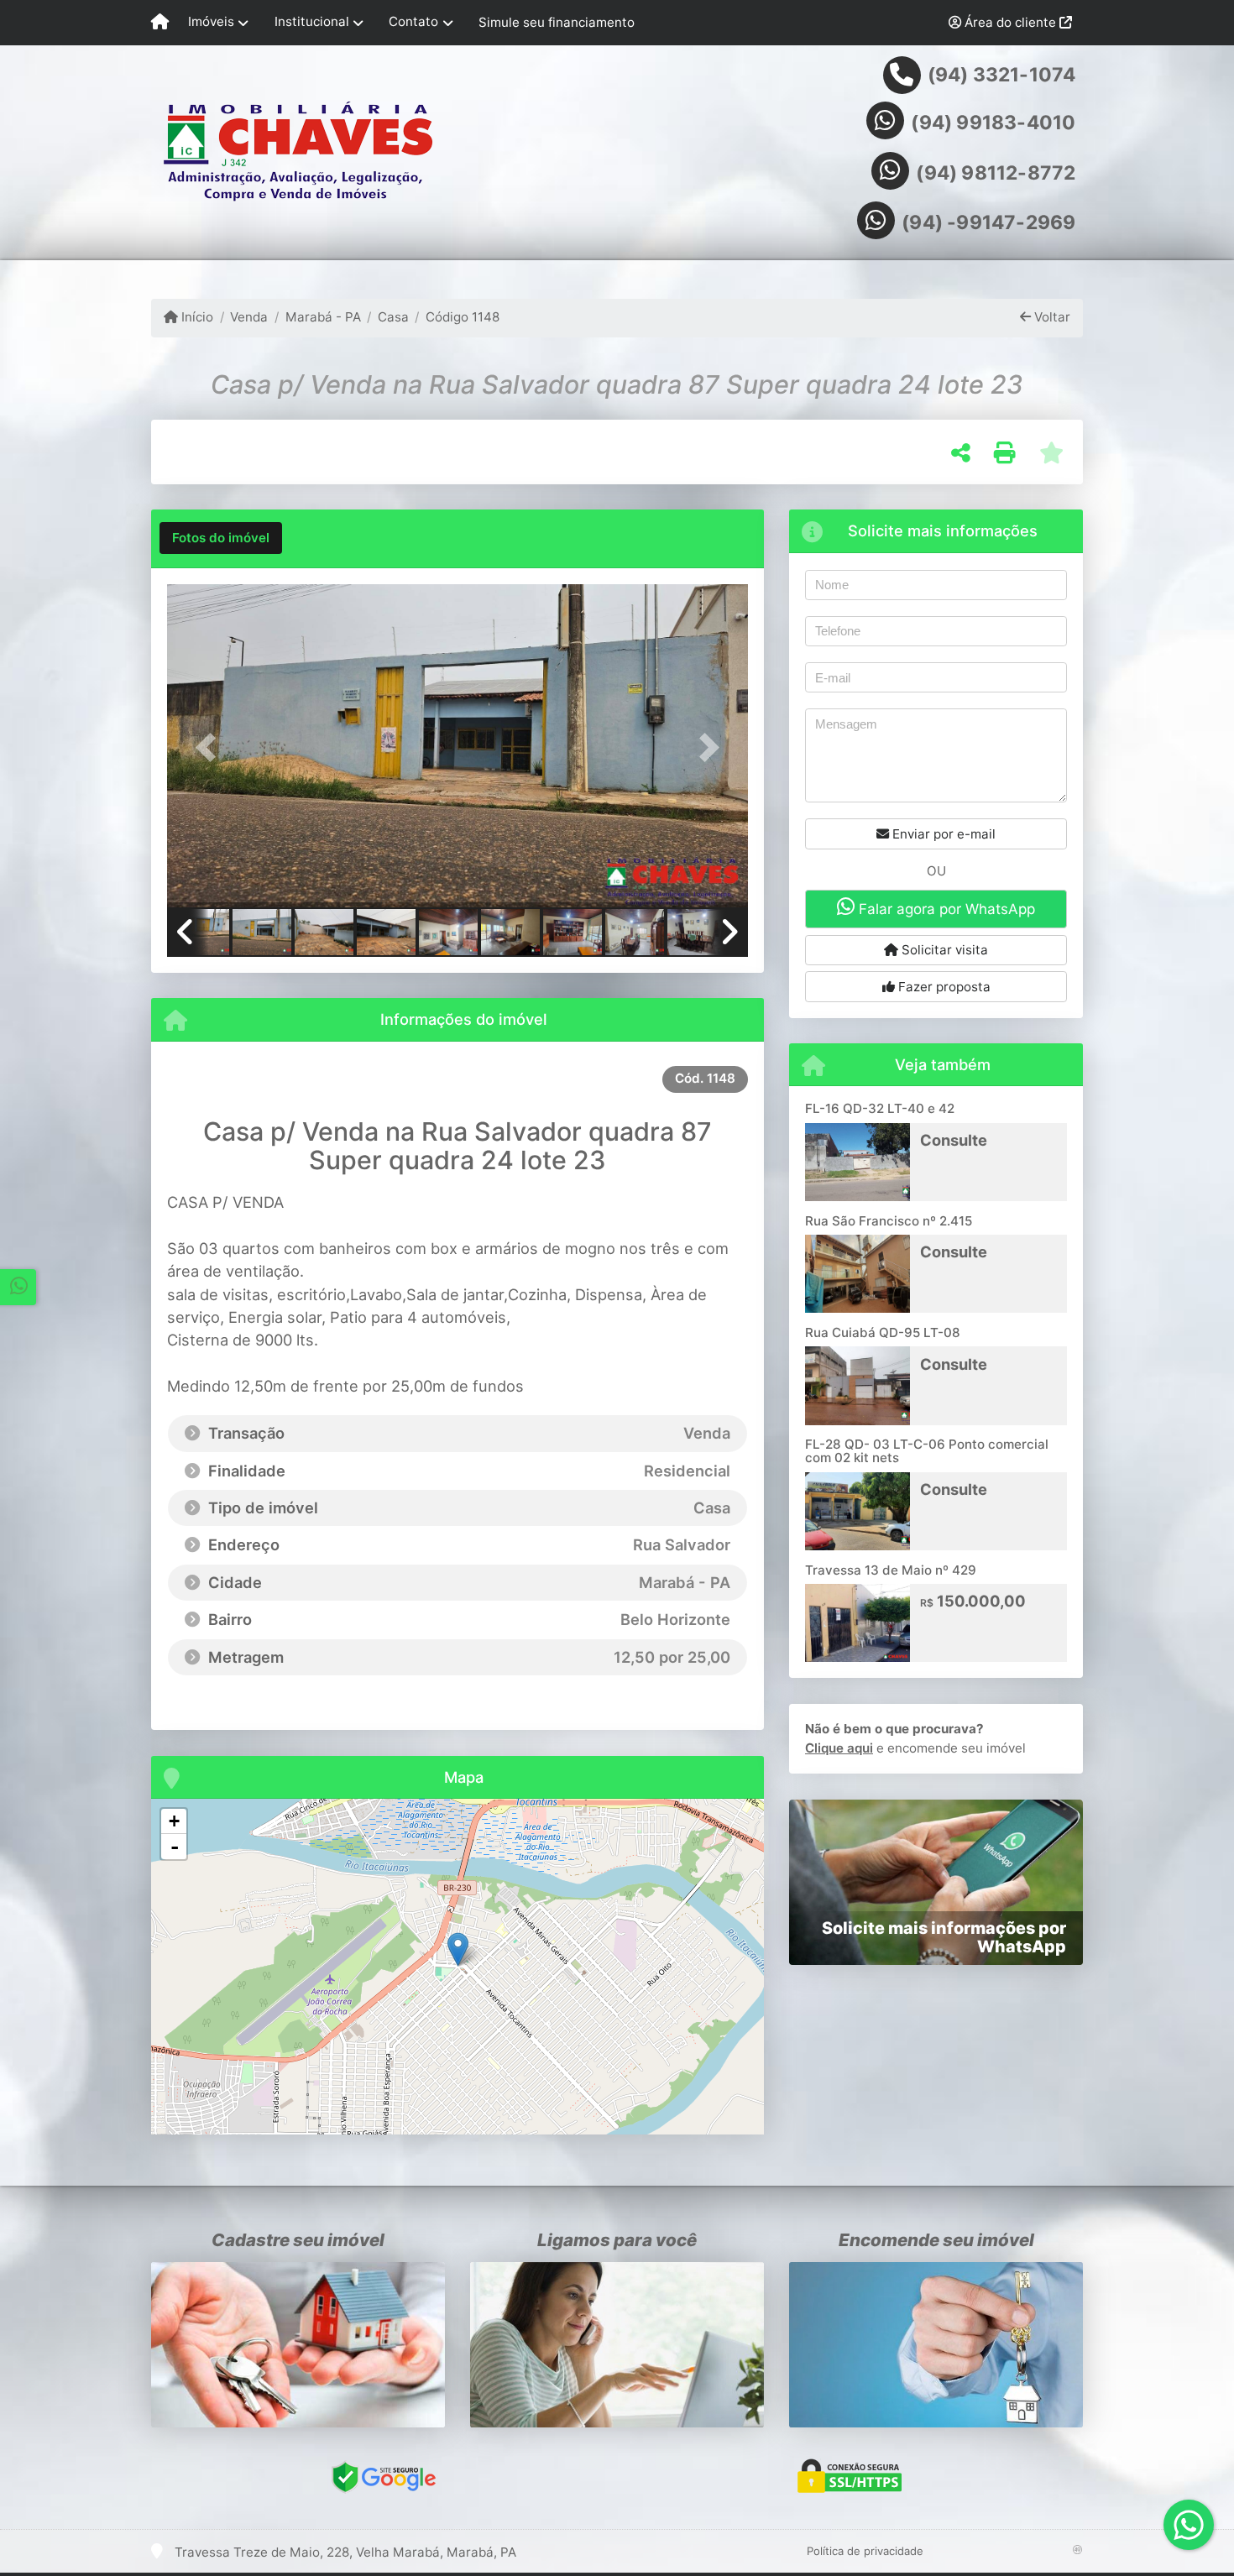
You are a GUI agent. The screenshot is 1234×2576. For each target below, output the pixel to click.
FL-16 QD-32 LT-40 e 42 (880, 1108)
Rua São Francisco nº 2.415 (889, 1221)
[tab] (221, 538)
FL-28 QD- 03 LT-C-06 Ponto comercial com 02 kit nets (927, 1451)
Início (196, 317)
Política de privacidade (865, 2551)
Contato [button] (413, 21)
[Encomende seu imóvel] (936, 2345)
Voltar (1051, 317)
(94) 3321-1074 (1002, 75)
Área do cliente (1010, 22)
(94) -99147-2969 (988, 222)
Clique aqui (839, 1748)
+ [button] (174, 1821)
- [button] (175, 1847)
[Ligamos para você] (617, 2345)
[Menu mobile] (160, 23)
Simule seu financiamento (557, 22)
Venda (249, 317)
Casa (393, 317)
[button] (211, 747)
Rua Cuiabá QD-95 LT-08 (883, 1332)
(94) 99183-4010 (993, 123)
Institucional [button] (312, 21)
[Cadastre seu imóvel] (298, 2345)
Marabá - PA (323, 317)
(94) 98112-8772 (996, 173)
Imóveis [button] (211, 21)
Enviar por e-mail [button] (942, 834)
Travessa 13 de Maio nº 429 (891, 1570)
